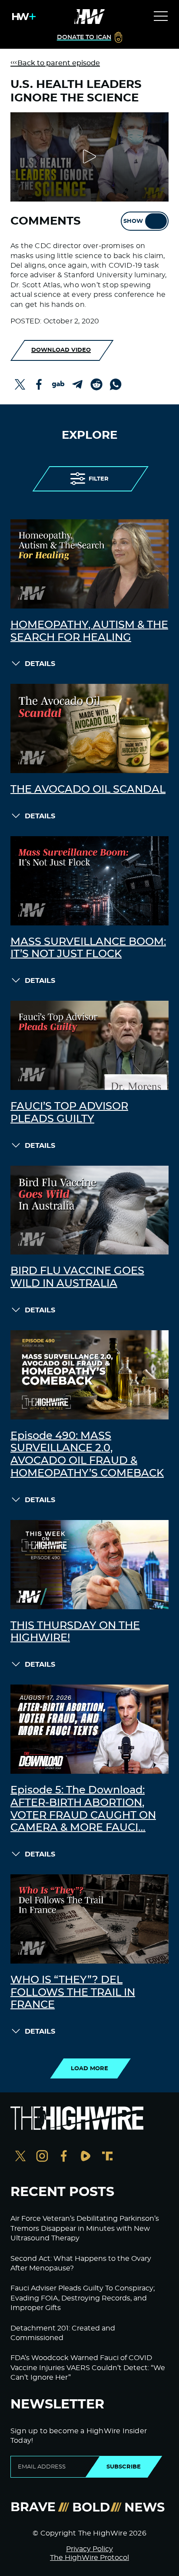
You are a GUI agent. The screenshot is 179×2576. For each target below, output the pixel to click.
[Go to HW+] (22, 17)
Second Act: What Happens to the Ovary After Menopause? (81, 2263)
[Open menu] (161, 17)
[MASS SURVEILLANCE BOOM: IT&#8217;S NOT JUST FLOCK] (89, 881)
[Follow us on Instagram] (42, 2157)
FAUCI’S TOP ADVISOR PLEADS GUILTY (69, 1113)
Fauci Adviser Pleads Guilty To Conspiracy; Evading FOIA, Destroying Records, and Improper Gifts (83, 2298)
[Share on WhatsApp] (116, 384)
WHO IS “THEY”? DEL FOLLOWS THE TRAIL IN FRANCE (73, 1993)
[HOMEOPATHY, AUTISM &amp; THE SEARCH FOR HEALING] (89, 564)
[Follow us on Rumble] (86, 2157)
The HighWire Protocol (89, 2558)
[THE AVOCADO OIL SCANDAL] (89, 728)
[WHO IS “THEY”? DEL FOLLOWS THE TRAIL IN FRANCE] (89, 1919)
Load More (89, 2068)
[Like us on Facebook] (64, 2157)
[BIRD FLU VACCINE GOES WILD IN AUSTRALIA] (89, 1210)
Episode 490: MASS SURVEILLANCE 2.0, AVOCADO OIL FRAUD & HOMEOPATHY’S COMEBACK (87, 1455)
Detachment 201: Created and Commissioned (63, 2333)
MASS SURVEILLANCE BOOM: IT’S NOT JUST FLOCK (88, 948)
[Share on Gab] (58, 384)
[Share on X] (20, 384)
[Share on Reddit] (96, 384)
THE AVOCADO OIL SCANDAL (88, 790)
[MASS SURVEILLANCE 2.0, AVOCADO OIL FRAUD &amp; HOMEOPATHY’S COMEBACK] (89, 1375)
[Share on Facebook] (39, 384)
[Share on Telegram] (77, 384)
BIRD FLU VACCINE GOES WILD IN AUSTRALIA (77, 1277)
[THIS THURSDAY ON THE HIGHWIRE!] (89, 1565)
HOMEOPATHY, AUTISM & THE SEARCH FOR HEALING (89, 631)
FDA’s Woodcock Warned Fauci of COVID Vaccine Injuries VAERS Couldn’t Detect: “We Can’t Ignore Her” (88, 2368)
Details (40, 664)
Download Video (61, 350)
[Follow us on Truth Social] (107, 2157)
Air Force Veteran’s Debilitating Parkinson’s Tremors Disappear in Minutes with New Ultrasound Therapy (85, 2228)
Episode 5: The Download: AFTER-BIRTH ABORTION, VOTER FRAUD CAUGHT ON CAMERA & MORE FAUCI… (83, 1809)
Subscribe (124, 2467)
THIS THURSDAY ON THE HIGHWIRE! (75, 1632)
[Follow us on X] (20, 2157)
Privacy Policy (89, 2549)
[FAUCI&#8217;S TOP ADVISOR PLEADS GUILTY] (89, 1045)
